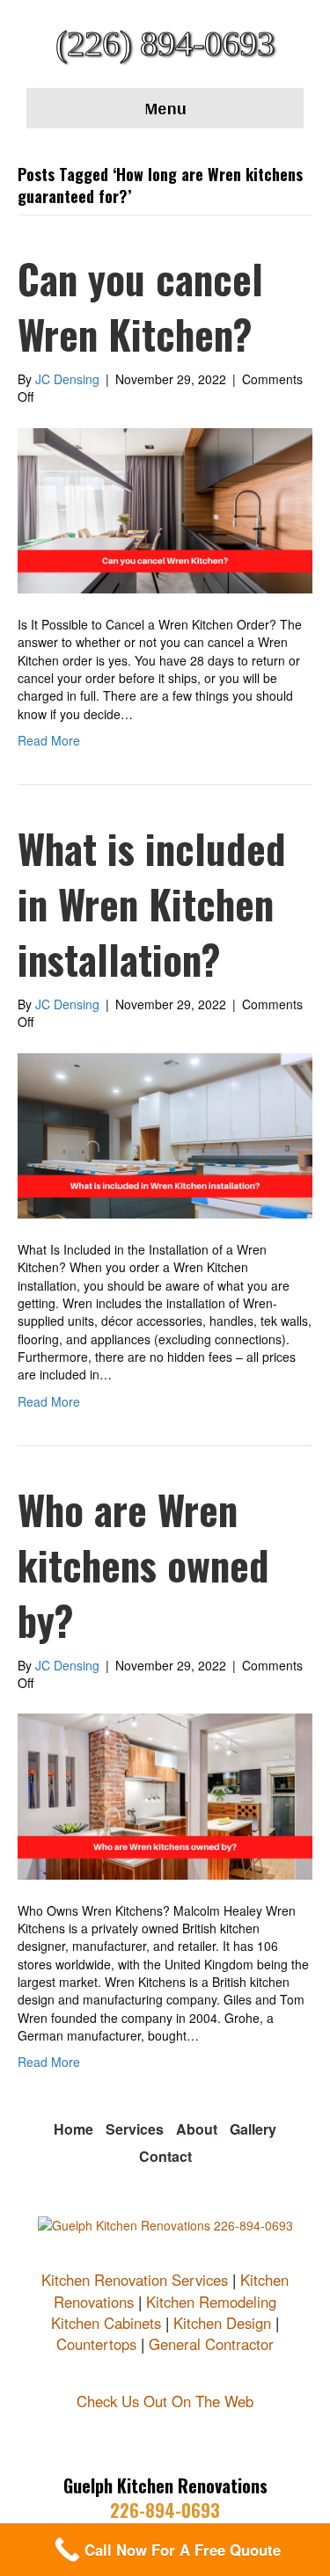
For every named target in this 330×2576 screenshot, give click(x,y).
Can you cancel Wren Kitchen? (140, 306)
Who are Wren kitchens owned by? (143, 1565)
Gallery (253, 2129)
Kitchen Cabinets (106, 2323)
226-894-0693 (165, 2510)
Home (73, 2129)
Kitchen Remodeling (211, 2302)
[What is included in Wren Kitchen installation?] (165, 1134)
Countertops (96, 2344)
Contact (165, 2156)
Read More (49, 740)
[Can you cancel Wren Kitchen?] (165, 508)
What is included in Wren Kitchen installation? (152, 903)
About (197, 2129)
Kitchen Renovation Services (135, 2280)
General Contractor (211, 2344)
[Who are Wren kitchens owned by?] (165, 1794)
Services (135, 2129)
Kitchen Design (222, 2323)
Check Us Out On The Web (165, 2401)
